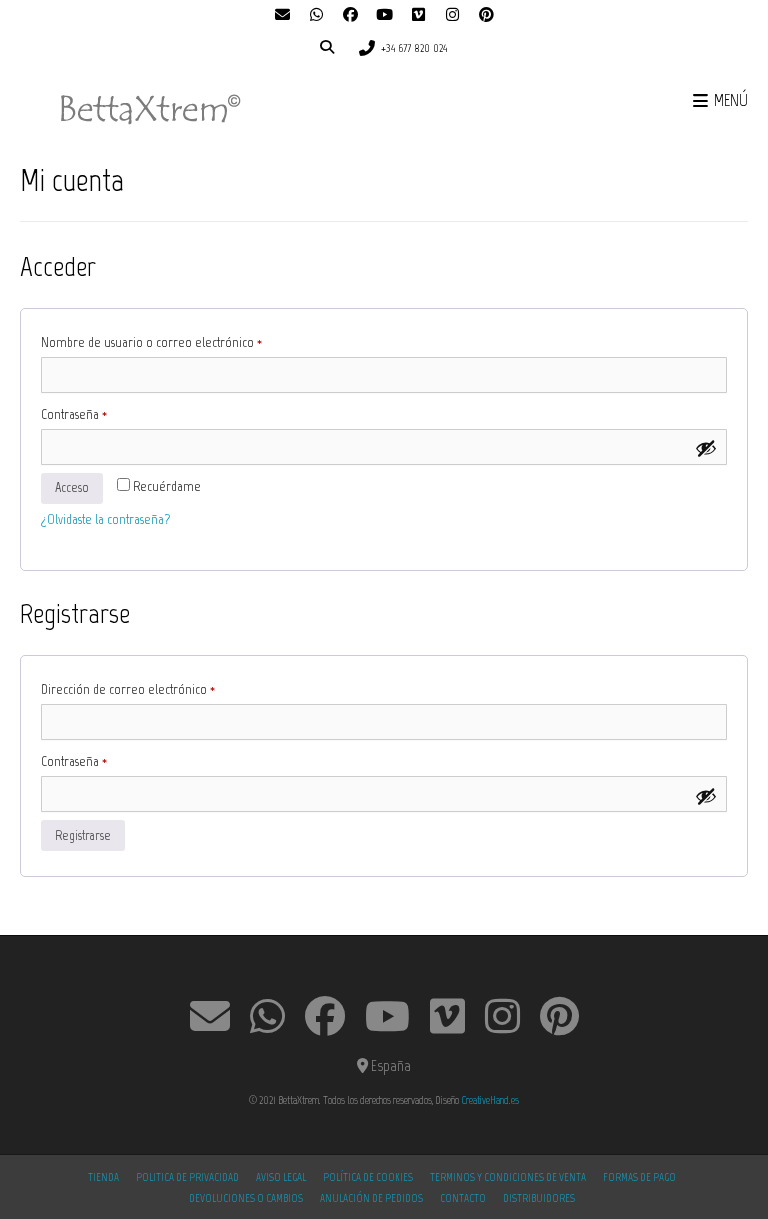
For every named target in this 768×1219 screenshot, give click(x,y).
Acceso (72, 487)
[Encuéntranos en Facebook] (350, 16)
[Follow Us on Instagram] (452, 16)
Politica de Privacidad (187, 1177)
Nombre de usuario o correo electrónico (179, 342)
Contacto (463, 1198)
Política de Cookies (368, 1177)
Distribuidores (539, 1198)
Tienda (103, 1177)
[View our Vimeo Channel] (418, 16)
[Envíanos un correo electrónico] (282, 16)
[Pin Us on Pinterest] (486, 16)
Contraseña (102, 414)
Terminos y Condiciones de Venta (508, 1177)
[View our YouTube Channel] (384, 16)
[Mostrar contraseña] (706, 448)
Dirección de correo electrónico (156, 689)
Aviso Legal (281, 1177)
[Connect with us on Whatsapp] (316, 16)
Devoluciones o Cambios (246, 1198)
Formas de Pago (639, 1177)
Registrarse (83, 835)
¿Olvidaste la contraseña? (105, 519)
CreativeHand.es (490, 1100)
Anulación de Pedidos (371, 1198)
